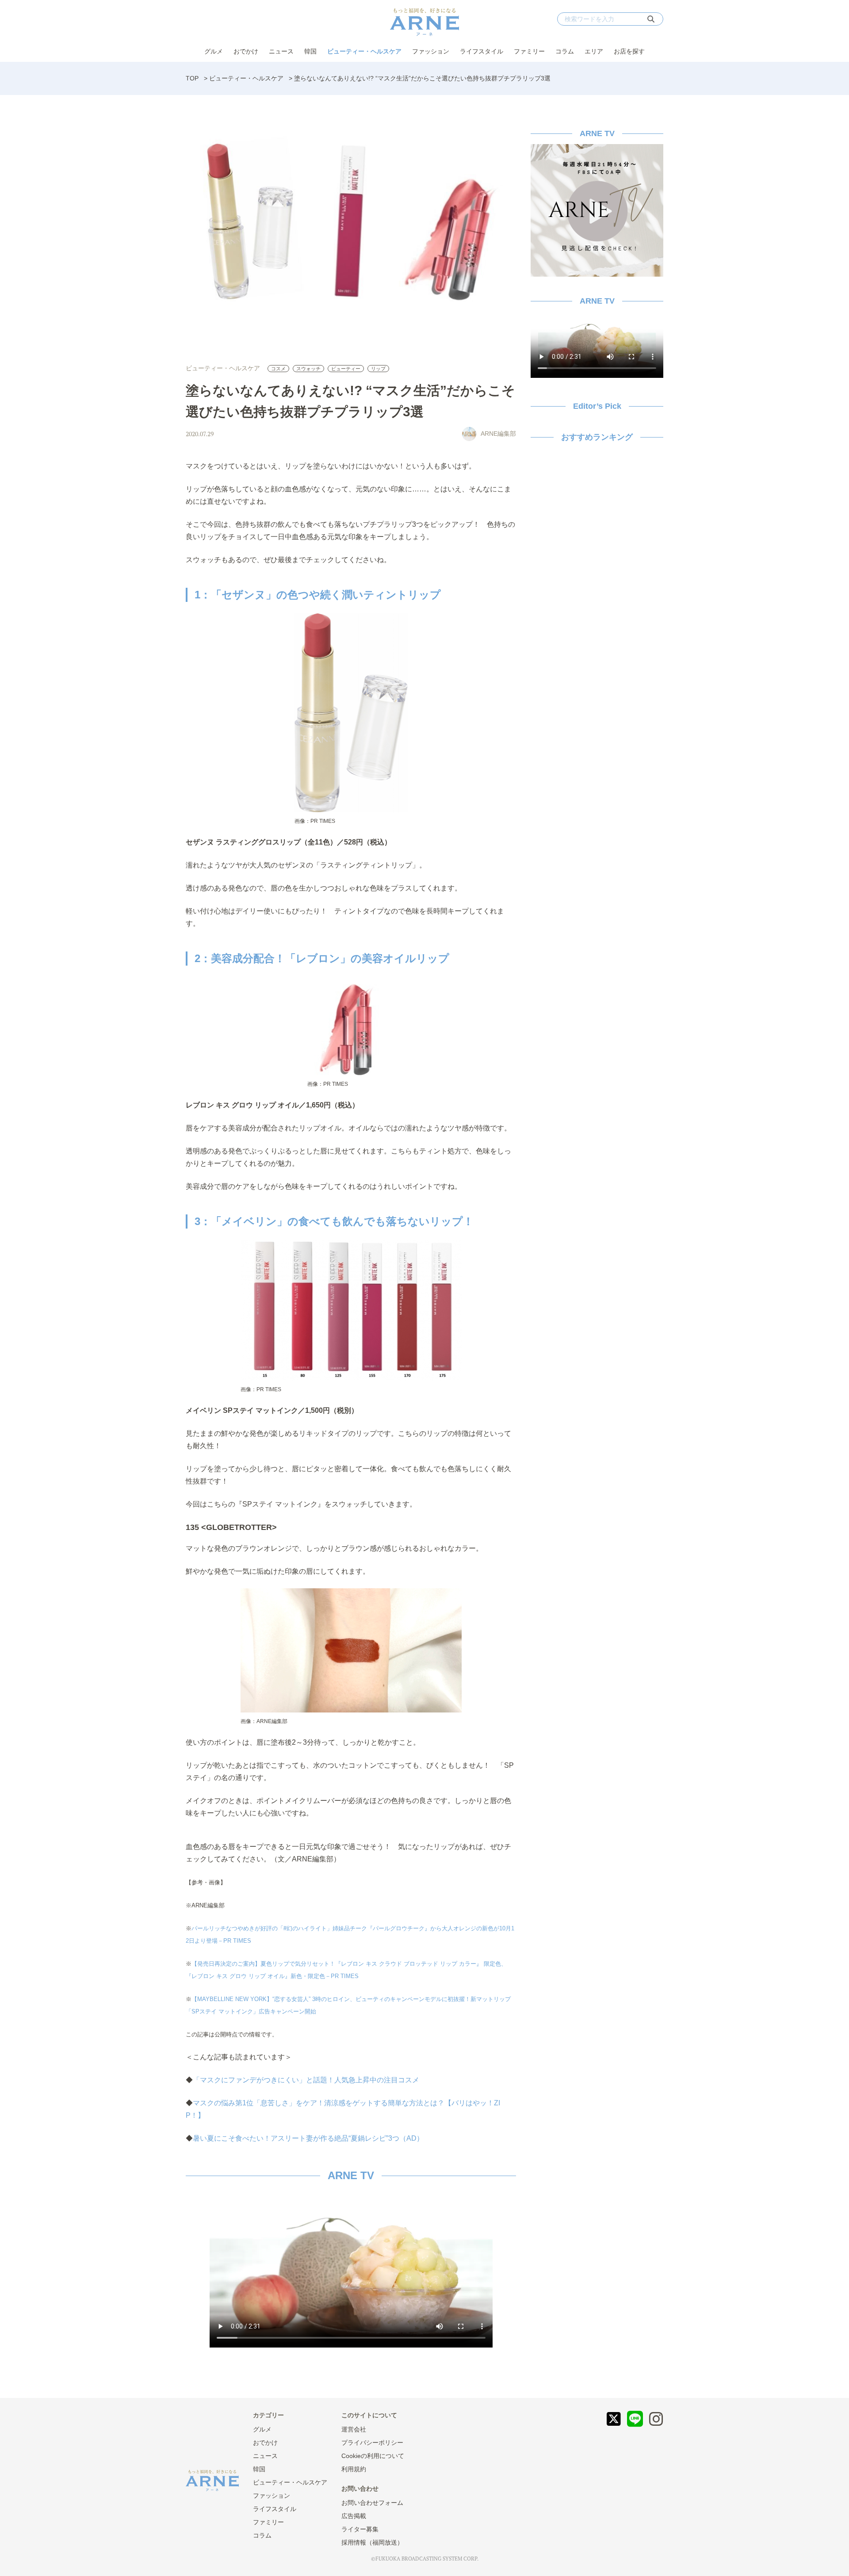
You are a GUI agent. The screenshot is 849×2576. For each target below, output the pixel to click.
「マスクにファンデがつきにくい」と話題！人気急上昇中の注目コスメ (306, 2080)
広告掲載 (354, 2516)
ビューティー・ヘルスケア (364, 51)
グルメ (214, 51)
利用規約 (354, 2469)
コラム (565, 51)
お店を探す (629, 51)
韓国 (310, 51)
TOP (192, 78)
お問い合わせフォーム (372, 2503)
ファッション (431, 51)
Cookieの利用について (373, 2456)
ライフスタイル (482, 51)
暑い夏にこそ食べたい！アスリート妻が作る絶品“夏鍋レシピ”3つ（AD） (308, 2138)
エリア (594, 51)
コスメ (278, 369)
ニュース (281, 51)
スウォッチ (308, 369)
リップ (378, 369)
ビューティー (346, 369)
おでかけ (246, 51)
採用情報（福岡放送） (372, 2542)
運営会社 (354, 2429)
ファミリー (529, 51)
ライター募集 (360, 2529)
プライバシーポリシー (372, 2443)
